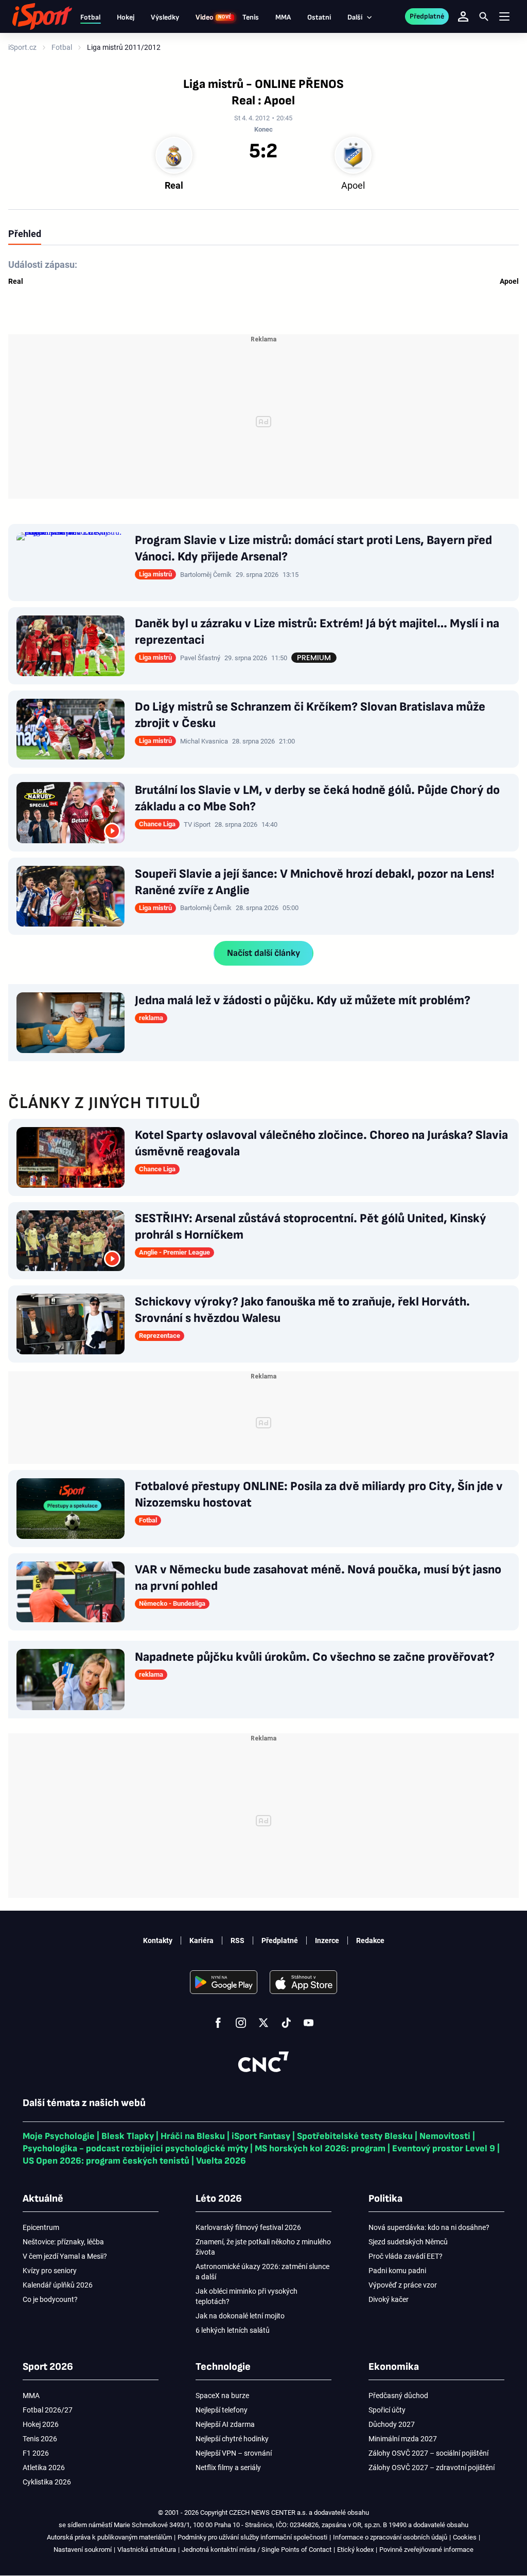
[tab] (25, 233)
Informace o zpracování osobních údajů (390, 2537)
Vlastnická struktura (147, 2550)
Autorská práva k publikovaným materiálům (109, 2537)
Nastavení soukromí (83, 2550)
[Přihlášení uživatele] (463, 16)
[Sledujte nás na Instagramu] (241, 2023)
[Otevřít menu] (504, 17)
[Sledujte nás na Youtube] (309, 2023)
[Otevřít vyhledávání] (484, 16)
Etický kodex (355, 2550)
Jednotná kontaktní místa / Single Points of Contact (257, 2550)
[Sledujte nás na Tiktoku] (286, 2023)
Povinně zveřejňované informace (426, 2550)
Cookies (465, 2537)
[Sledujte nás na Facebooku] (218, 2023)
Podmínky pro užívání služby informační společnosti (252, 2537)
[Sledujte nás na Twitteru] (263, 2023)
